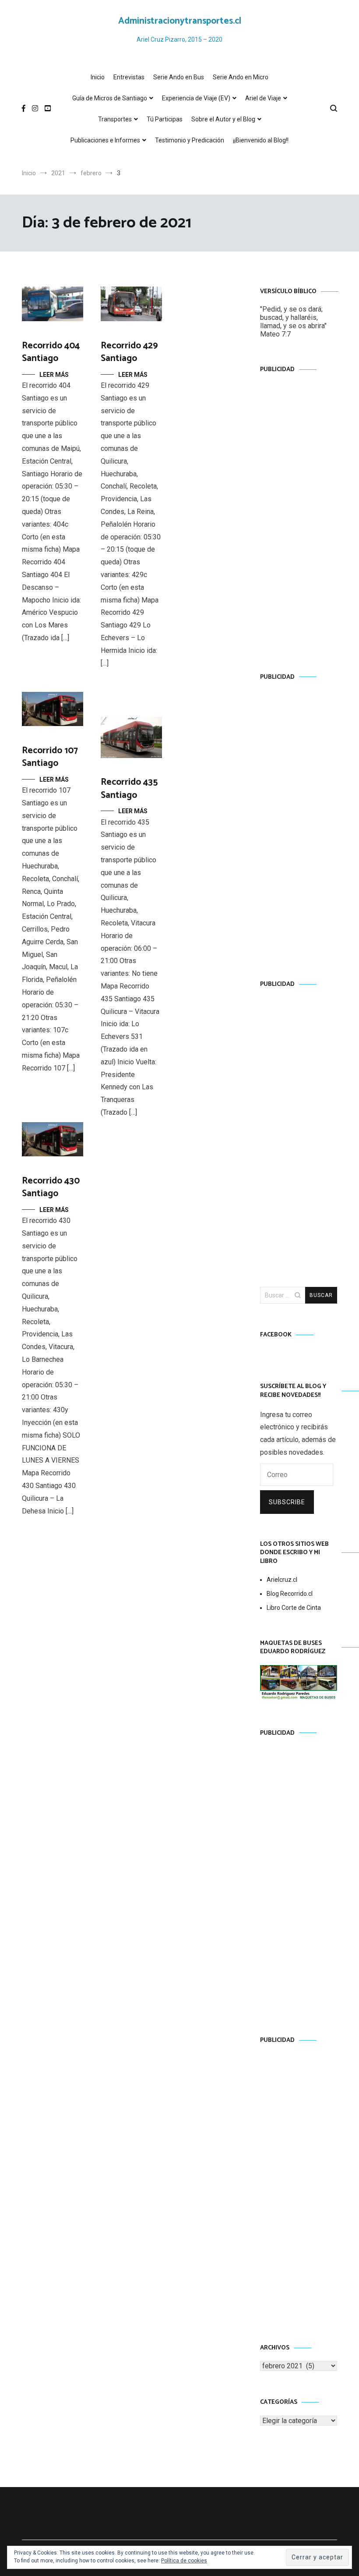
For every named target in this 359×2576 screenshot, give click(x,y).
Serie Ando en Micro (241, 77)
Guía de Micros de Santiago (110, 98)
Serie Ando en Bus (179, 77)
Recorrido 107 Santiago (50, 757)
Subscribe (287, 1502)
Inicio (98, 77)
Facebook (276, 1335)
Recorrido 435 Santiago (129, 788)
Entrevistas (129, 77)
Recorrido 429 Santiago (129, 352)
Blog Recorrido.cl (290, 1594)
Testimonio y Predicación (190, 140)
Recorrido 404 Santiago (51, 352)
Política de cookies (184, 2561)
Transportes (115, 119)
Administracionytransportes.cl (180, 21)
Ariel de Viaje (263, 98)
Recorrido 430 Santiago (51, 1187)
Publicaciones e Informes (105, 140)
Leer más (54, 375)
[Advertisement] (299, 514)
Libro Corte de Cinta (294, 1608)
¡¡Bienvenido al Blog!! (261, 140)
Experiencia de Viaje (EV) (196, 98)
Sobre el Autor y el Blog (223, 119)
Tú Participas (165, 119)
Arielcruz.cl (282, 1580)
